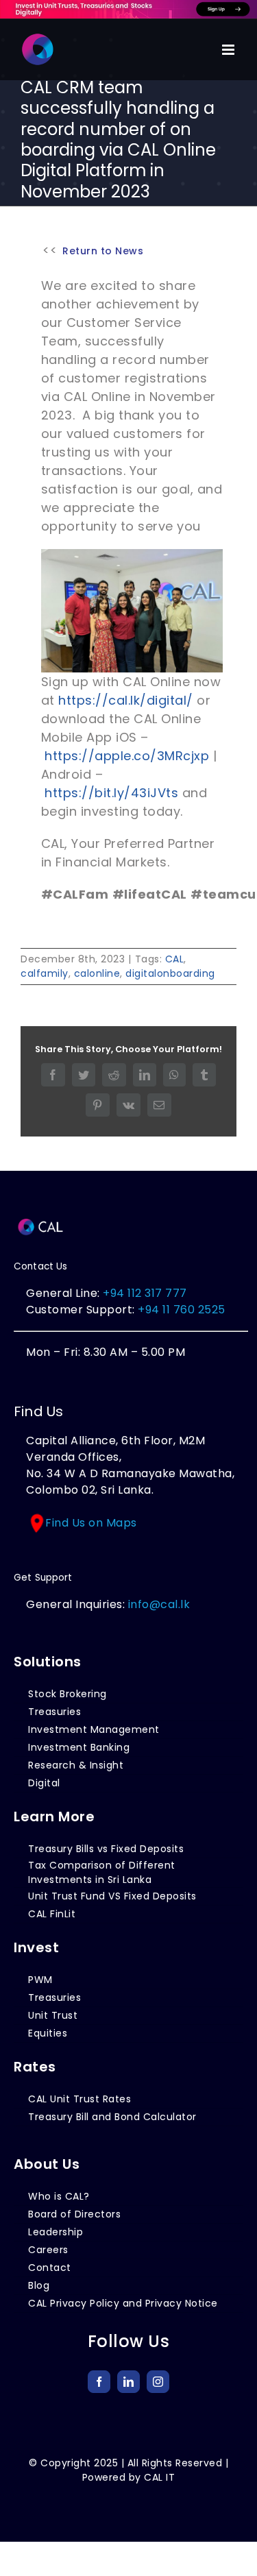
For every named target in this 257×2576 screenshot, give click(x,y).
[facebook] (99, 2382)
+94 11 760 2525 (180, 1310)
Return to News (103, 251)
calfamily (45, 973)
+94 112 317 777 (145, 1293)
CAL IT (159, 2477)
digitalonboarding (170, 973)
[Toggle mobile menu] (230, 50)
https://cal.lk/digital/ (126, 700)
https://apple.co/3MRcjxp (127, 756)
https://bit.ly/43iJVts (111, 793)
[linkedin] (128, 2382)
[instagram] (158, 2382)
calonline (97, 973)
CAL (175, 959)
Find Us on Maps (91, 1523)
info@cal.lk (159, 1604)
